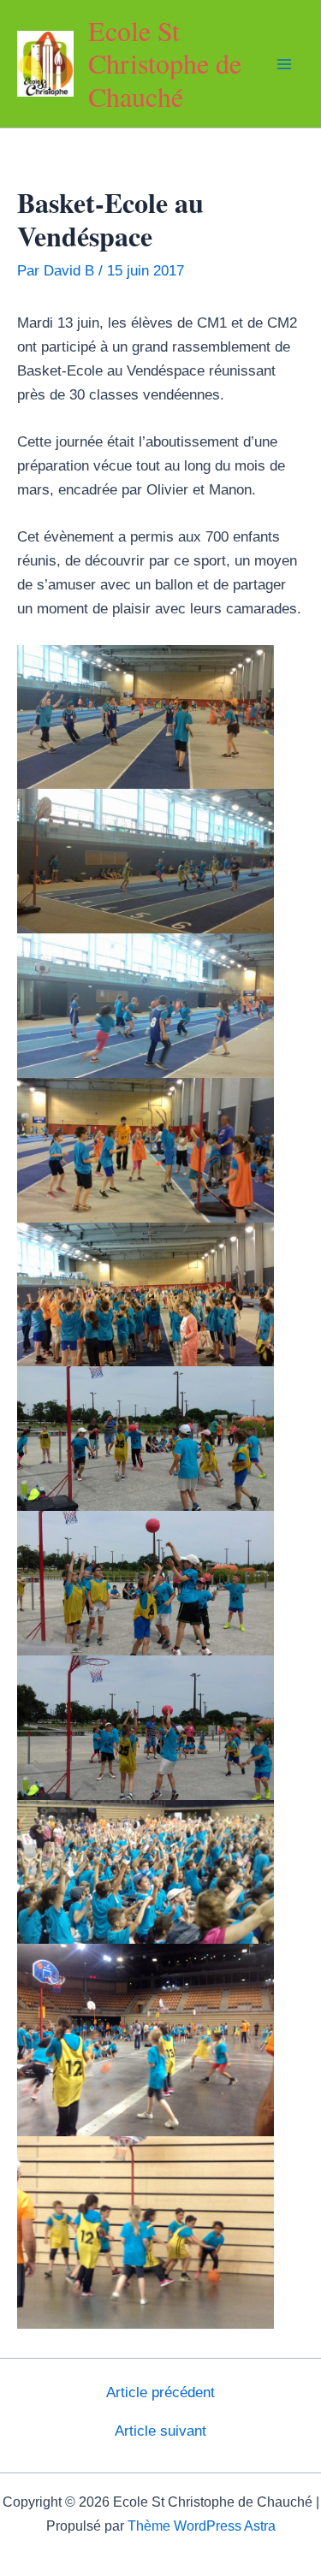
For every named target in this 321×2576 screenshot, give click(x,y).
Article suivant (160, 2431)
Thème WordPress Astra (202, 2526)
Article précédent (160, 2392)
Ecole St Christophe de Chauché (165, 63)
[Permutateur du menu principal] (285, 64)
